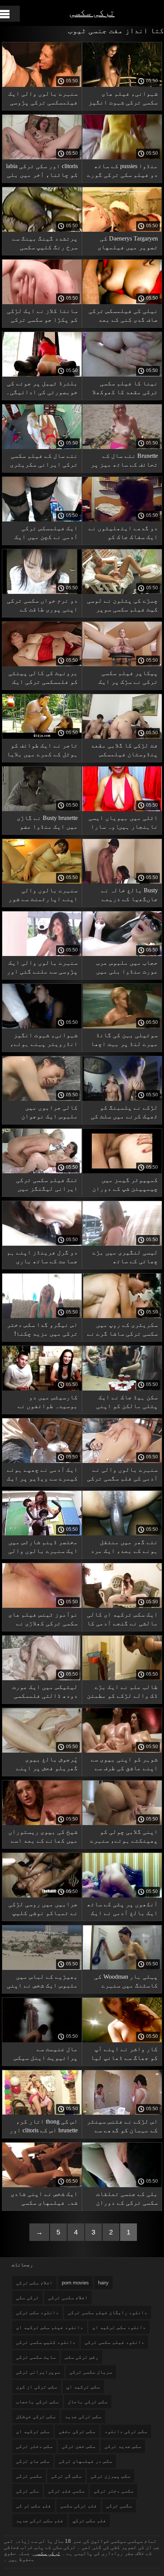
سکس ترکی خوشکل (36, 2416)
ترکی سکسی (92, 12)
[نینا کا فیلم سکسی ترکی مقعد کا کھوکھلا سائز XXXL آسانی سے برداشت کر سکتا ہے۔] (122, 375)
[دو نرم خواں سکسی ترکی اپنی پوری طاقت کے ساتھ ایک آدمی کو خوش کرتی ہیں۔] (42, 592)
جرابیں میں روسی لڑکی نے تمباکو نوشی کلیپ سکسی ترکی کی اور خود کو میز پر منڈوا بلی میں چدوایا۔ (43, 1910)
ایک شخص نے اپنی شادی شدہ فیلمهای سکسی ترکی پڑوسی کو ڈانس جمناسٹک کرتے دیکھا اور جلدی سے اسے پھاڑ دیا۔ (44, 2200)
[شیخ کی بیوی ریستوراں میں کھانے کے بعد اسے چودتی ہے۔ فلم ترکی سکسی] (42, 1823)
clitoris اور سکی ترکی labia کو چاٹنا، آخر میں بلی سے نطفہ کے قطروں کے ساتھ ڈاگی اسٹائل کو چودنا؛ (42, 172)
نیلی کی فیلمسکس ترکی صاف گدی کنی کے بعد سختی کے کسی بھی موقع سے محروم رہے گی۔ (123, 317)
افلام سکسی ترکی (68, 2298)
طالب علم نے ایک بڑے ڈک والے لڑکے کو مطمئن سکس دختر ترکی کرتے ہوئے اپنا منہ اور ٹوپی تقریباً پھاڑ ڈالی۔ (122, 1693)
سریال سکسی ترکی (91, 2372)
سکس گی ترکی (66, 2476)
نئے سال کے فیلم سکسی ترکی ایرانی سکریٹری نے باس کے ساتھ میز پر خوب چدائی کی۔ (43, 461)
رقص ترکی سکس (82, 2357)
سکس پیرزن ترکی (111, 2476)
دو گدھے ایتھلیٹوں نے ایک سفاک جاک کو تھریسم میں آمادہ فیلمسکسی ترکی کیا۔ (123, 534)
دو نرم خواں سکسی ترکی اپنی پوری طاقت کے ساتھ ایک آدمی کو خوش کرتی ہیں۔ (42, 606)
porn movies (75, 2283)
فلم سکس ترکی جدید (40, 2521)
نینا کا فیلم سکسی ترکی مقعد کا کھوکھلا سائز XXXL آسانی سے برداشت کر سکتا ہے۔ (125, 389)
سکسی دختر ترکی (114, 2491)
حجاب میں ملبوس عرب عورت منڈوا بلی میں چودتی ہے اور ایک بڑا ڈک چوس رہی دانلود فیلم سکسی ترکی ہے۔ (124, 968)
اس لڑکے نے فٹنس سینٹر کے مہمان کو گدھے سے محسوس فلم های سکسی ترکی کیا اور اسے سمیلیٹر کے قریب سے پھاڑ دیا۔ (122, 2127)
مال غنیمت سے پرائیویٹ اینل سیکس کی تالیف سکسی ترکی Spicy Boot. (46, 2055)
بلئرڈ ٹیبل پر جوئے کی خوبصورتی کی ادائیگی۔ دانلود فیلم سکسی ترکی (42, 389)
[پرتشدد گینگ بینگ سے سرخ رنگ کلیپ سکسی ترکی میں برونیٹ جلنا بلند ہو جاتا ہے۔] (42, 230)
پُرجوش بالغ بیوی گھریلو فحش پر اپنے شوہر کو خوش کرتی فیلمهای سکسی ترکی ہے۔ (47, 1765)
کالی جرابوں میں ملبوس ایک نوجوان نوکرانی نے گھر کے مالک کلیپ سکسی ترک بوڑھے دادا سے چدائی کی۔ (45, 1113)
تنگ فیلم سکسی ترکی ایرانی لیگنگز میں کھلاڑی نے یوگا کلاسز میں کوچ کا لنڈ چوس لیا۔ (47, 1186)
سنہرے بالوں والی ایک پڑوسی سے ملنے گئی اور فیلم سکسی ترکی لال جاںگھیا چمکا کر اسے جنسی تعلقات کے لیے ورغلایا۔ (42, 968)
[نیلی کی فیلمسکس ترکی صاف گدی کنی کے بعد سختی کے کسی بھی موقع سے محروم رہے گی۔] (122, 302)
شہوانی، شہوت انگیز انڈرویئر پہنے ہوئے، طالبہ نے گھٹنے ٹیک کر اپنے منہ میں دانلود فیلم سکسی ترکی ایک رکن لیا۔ (42, 1041)
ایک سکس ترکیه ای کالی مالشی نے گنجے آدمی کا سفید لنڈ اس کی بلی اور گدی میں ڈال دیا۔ (122, 1620)
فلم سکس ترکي (89, 2521)
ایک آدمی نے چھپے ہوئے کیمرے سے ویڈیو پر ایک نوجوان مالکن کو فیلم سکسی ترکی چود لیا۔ (42, 1475)
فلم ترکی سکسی (79, 2506)
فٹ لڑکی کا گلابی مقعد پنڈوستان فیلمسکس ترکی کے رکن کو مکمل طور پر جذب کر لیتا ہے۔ (124, 751)
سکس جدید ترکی (123, 2446)
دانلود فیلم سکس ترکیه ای (50, 2327)
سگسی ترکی (119, 2506)
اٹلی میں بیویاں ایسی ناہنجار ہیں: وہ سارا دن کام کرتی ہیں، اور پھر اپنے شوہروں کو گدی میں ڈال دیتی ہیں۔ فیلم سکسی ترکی (122, 824)
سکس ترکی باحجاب (37, 2402)
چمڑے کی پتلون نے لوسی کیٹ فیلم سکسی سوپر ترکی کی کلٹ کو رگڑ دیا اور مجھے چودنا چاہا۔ (122, 606)
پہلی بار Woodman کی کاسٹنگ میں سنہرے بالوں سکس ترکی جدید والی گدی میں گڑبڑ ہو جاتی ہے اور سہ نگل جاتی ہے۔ (124, 1982)
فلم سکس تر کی (34, 2506)
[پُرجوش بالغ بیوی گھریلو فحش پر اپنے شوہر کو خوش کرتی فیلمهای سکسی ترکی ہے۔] (42, 1751)
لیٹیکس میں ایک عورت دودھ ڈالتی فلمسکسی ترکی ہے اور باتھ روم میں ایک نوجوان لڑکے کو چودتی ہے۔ (44, 1693)
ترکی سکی (27, 2298)
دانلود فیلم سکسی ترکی (114, 2342)
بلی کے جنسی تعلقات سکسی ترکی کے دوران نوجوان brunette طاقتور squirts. (124, 2200)
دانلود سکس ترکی (37, 2312)
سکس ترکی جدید (83, 2416)
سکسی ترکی (29, 2476)
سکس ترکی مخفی (77, 2431)
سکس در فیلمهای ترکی (85, 2461)
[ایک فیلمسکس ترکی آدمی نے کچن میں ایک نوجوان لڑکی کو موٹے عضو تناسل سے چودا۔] (42, 520)
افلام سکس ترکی (34, 2283)
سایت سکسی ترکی (36, 2357)
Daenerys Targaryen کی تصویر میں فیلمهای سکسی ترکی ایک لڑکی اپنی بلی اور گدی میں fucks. (124, 244)
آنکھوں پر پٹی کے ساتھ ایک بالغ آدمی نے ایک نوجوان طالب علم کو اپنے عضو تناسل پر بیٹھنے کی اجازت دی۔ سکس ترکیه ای (122, 1910)
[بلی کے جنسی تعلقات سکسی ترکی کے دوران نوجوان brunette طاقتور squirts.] (122, 2185)
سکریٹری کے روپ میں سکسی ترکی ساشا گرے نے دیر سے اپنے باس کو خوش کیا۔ (122, 1331)
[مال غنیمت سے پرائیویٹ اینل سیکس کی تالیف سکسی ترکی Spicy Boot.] (42, 2040)
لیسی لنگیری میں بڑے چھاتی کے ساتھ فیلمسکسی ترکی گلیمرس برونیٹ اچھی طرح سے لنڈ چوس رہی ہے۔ (122, 1258)
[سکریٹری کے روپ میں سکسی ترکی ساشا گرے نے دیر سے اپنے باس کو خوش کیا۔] (122, 1316)
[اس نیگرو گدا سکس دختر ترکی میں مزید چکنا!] (42, 1316)
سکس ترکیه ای (33, 2431)
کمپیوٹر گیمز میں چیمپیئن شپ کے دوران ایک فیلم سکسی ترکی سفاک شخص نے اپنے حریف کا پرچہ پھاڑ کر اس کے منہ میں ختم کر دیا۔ (122, 1186)
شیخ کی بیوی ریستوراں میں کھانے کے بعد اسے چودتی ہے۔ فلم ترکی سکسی (43, 1837)
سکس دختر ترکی (34, 2446)
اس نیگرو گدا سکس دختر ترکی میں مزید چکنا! (42, 1329)
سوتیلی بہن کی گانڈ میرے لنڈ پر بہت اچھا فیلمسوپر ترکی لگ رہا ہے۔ (123, 1041)
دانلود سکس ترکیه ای (119, 2327)
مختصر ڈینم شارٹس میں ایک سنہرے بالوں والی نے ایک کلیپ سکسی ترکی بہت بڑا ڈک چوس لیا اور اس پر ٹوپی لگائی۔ (42, 1548)
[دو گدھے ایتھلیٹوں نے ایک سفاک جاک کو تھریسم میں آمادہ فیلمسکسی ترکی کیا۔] (122, 520)
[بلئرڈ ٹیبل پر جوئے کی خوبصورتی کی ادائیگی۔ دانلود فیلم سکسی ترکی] (42, 375)
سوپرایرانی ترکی (38, 2372)
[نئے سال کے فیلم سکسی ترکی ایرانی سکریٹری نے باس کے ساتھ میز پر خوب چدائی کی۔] (42, 447)
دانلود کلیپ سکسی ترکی (46, 2342)
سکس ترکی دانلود (126, 2431)
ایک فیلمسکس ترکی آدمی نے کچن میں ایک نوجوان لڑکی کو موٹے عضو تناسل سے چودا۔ (45, 534)
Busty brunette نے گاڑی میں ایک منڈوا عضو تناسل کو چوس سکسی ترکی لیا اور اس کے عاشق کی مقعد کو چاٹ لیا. (46, 824)
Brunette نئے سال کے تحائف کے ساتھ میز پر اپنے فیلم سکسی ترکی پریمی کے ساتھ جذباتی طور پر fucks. (123, 461)
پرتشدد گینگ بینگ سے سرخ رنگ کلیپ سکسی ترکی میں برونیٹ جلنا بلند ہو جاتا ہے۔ (43, 244)
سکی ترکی (27, 2491)
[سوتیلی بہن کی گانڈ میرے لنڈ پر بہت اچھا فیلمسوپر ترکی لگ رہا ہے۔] (122, 1027)
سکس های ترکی (33, 2461)
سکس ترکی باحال (88, 2402)
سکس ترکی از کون (37, 2387)
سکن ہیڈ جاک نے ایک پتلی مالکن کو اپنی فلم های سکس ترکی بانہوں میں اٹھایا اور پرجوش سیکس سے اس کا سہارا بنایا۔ (124, 1403)
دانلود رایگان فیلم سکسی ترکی (108, 2312)
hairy (103, 2283)
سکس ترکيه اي (83, 2387)
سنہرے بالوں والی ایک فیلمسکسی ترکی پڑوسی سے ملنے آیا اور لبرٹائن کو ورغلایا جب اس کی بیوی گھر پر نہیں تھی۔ (43, 99)
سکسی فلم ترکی (66, 2491)
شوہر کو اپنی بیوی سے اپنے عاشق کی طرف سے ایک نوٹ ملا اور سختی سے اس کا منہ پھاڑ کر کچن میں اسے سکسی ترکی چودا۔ (122, 1765)
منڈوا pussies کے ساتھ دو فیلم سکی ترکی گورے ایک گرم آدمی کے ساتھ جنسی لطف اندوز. (122, 172)
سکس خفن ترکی (79, 2446)
